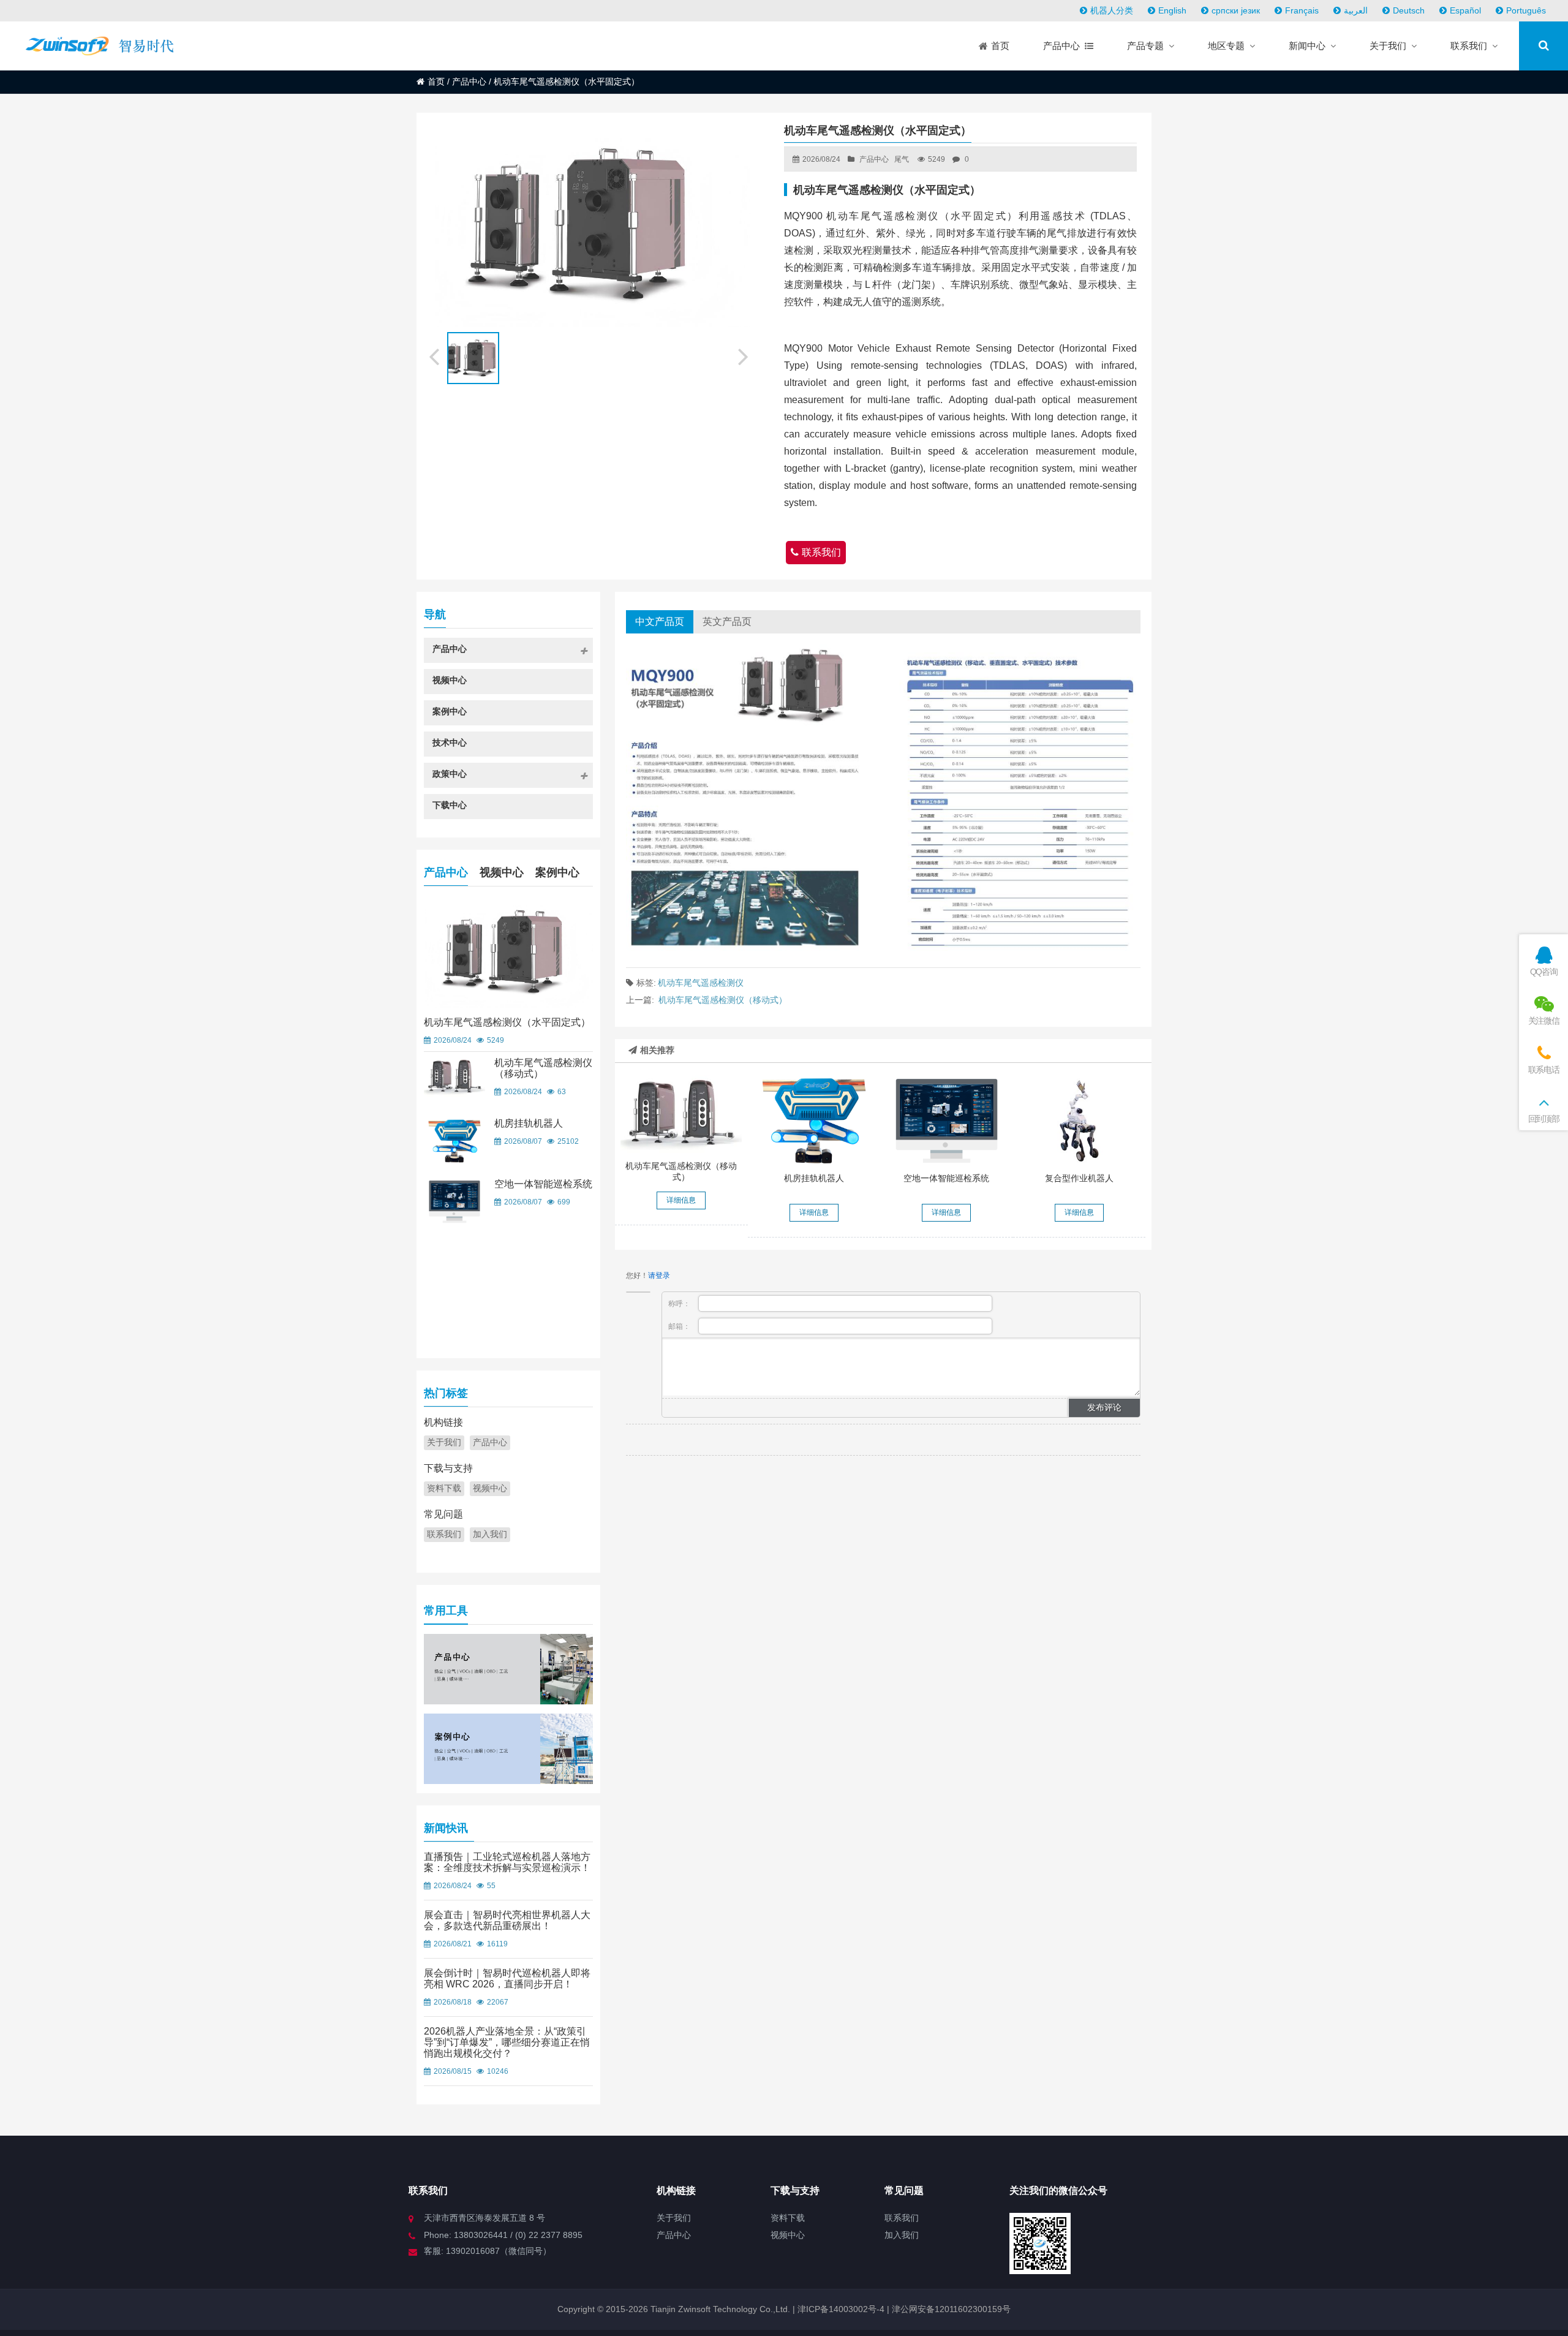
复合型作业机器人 (1079, 1178)
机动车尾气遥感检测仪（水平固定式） (507, 1022)
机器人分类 (1112, 10)
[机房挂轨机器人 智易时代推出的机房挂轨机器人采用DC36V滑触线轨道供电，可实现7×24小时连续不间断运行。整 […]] (814, 1121)
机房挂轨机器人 (814, 1178)
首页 (436, 81)
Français (1302, 10)
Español (1465, 10)
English (1172, 10)
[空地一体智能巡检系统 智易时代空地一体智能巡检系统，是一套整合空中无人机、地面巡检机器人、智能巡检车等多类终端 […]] (946, 1121)
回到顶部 (1544, 1119)
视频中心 (502, 872)
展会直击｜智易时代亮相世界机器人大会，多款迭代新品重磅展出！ (507, 1920)
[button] (744, 355)
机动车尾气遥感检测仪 (701, 983)
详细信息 (681, 1200)
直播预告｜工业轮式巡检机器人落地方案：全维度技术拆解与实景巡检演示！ (507, 1862)
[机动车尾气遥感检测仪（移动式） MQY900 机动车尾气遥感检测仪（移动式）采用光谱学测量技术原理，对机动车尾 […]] (681, 1115)
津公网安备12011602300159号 (951, 2309)
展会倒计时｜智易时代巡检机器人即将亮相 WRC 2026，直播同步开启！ (507, 1979)
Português (1526, 10)
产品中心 (469, 81)
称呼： (680, 1304)
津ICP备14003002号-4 (840, 2309)
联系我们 (821, 552)
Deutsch (1409, 10)
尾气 (902, 159)
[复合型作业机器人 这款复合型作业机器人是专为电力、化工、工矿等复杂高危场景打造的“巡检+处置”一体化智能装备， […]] (1079, 1121)
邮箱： (680, 1326)
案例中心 (557, 872)
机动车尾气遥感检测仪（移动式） (723, 1000)
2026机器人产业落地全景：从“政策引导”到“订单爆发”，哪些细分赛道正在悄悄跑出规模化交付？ (507, 2042)
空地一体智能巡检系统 (946, 1178)
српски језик (1236, 10)
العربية (1356, 10)
